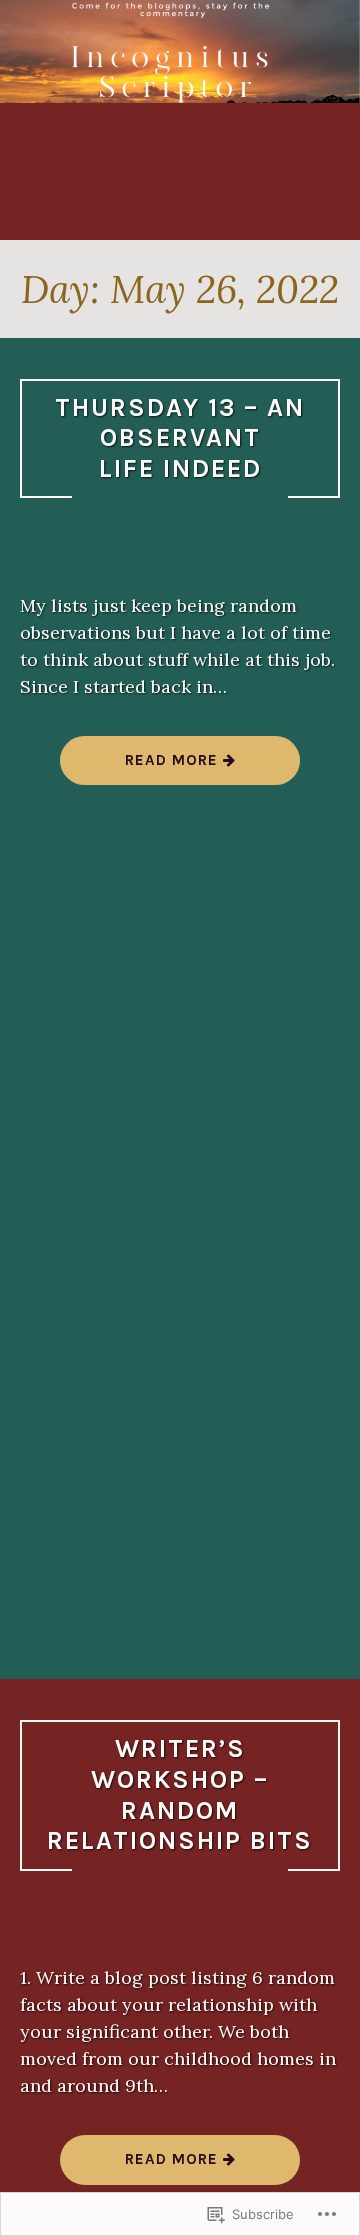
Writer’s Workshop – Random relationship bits (180, 1794)
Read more (141, 767)
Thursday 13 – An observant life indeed (180, 438)
